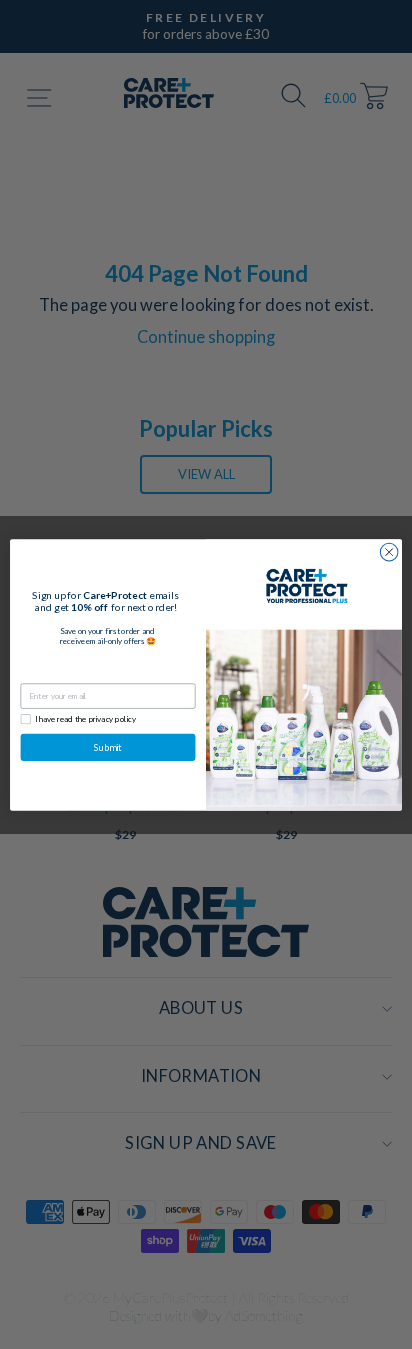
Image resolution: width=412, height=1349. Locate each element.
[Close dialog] (389, 552)
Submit (107, 746)
